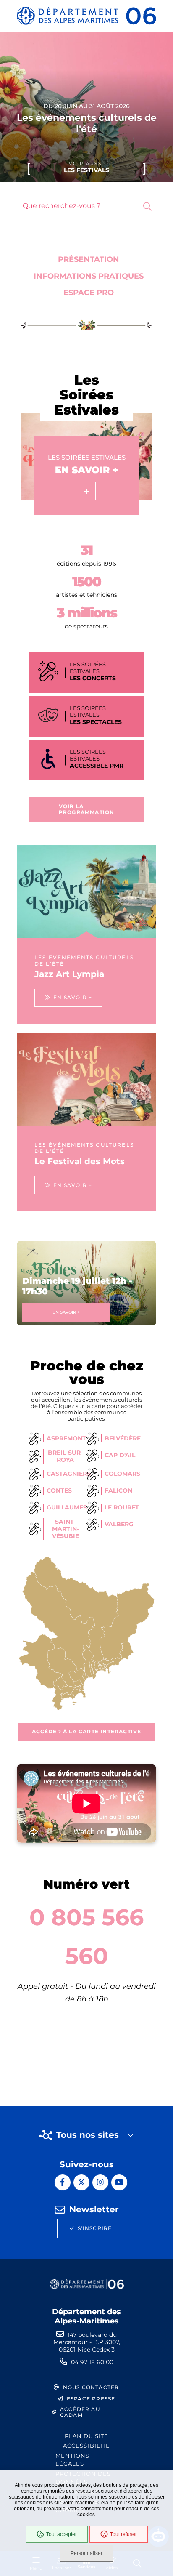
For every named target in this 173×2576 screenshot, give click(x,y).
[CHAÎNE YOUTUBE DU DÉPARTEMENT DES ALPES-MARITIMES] (119, 2182)
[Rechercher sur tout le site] (147, 207)
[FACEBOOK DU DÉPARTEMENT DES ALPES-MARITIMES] (63, 2182)
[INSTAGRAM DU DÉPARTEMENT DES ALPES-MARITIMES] (100, 2182)
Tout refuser (123, 2534)
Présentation (89, 259)
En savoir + (66, 1312)
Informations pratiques (89, 276)
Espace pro (89, 293)
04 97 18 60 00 (92, 2362)
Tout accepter (62, 2534)
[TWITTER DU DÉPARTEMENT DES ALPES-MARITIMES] (81, 2182)
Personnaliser (86, 2553)
